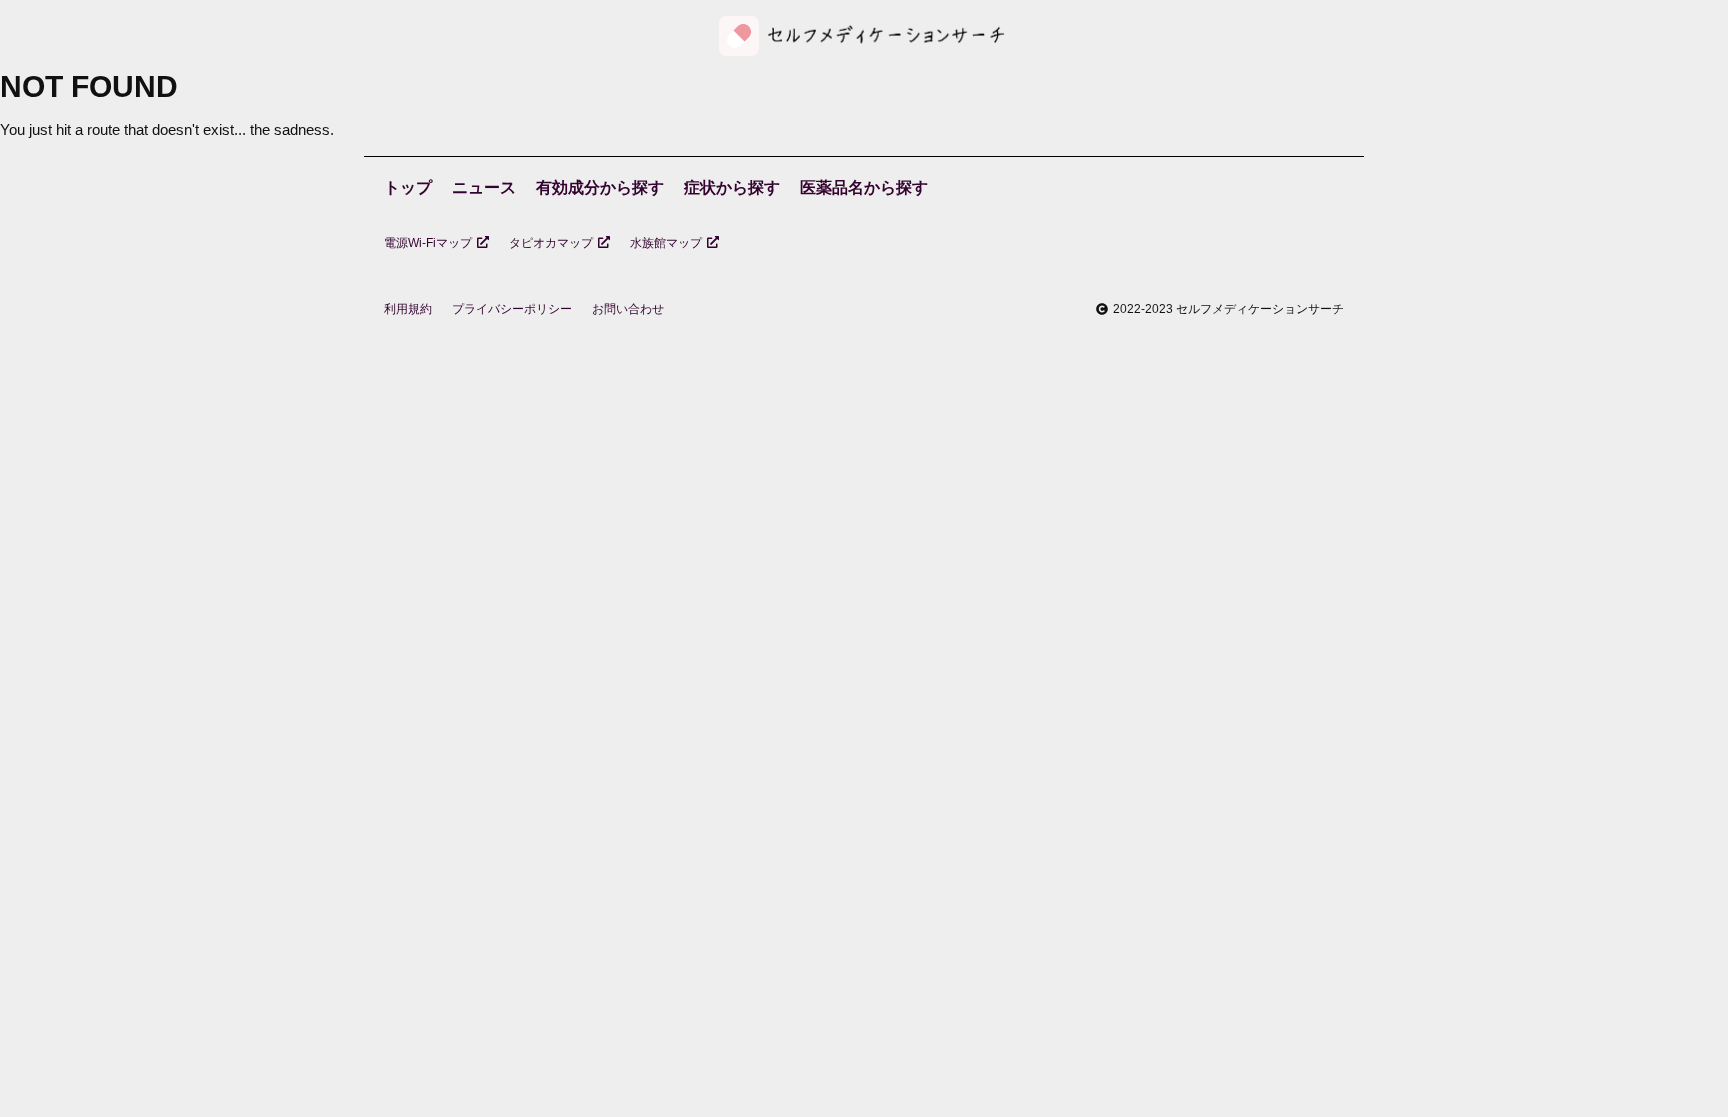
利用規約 (408, 309)
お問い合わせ (628, 309)
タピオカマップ (551, 243)
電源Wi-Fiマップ (428, 243)
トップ (408, 187)
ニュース (484, 187)
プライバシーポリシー (512, 309)
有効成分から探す (600, 187)
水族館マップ (666, 243)
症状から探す (732, 187)
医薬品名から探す (864, 187)
